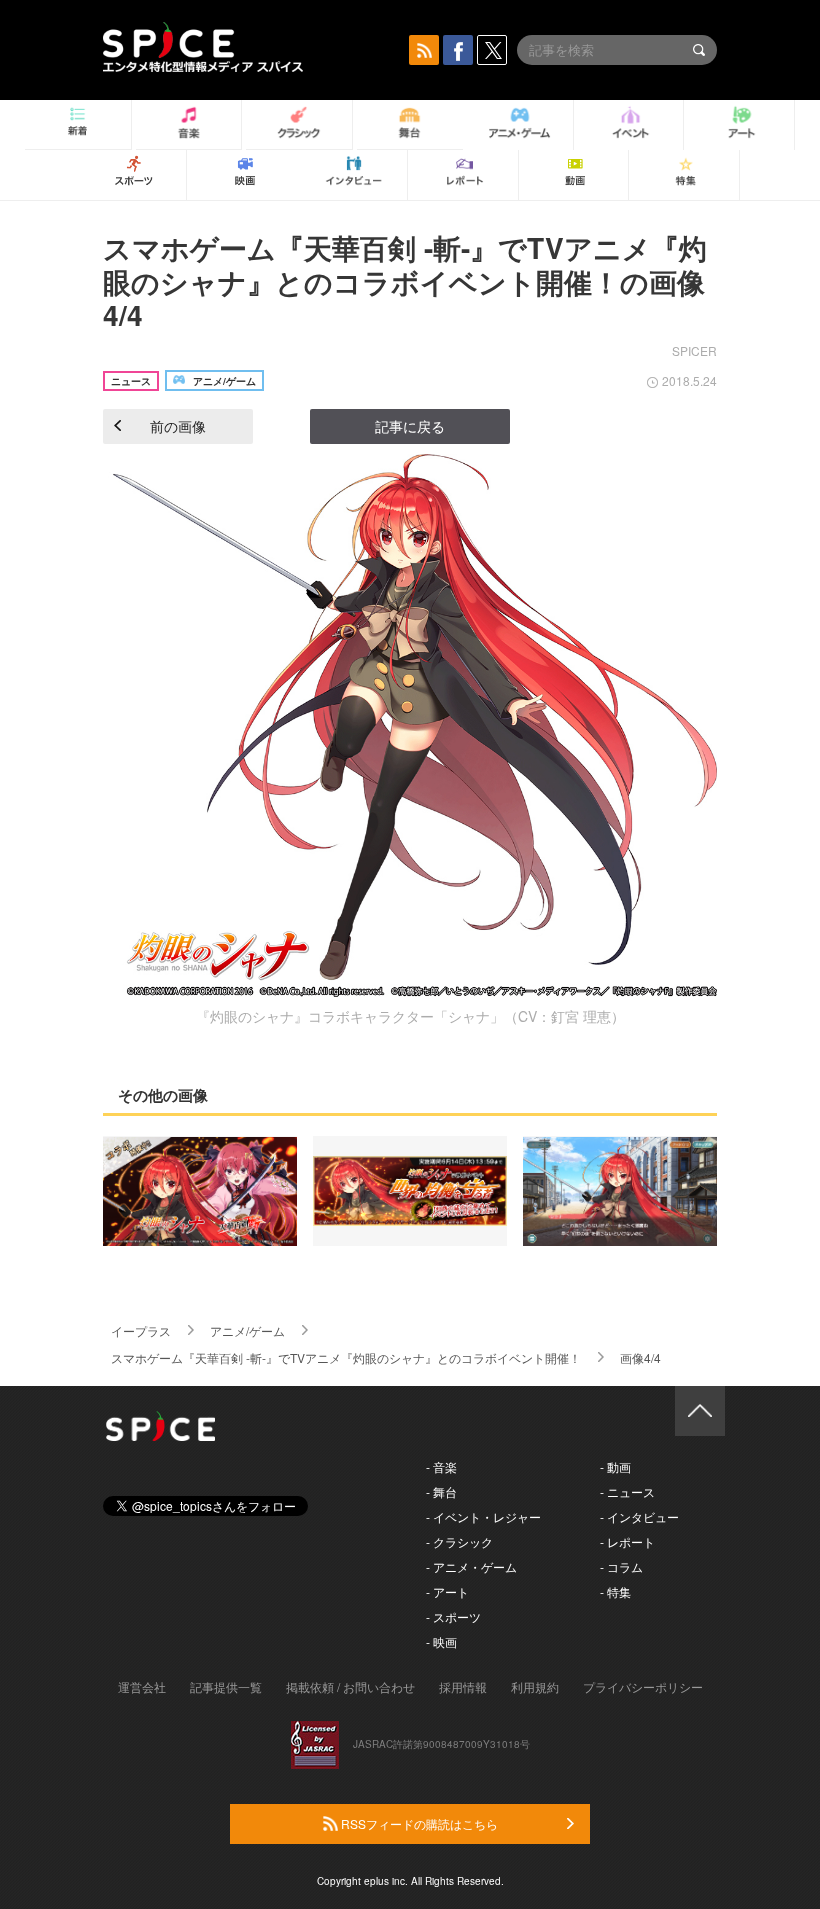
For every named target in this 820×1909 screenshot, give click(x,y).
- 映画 (441, 1641)
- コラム (621, 1566)
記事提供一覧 (226, 1686)
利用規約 (535, 1686)
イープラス (141, 1330)
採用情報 (463, 1686)
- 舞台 (441, 1491)
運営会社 (142, 1686)
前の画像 (178, 426)
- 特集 (615, 1591)
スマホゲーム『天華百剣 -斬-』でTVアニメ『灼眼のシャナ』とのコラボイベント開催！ (346, 1357)
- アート (447, 1591)
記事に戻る (410, 426)
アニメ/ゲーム (247, 1330)
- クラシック (459, 1541)
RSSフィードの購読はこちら (418, 1823)
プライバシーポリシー (643, 1686)
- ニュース (627, 1491)
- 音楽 (441, 1466)
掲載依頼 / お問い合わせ (350, 1686)
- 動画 (615, 1466)
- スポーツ (453, 1616)
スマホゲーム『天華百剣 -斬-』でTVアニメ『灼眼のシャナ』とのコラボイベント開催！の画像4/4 (405, 281)
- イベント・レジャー (483, 1516)
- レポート (627, 1541)
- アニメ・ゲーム (471, 1566)
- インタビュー (639, 1516)
